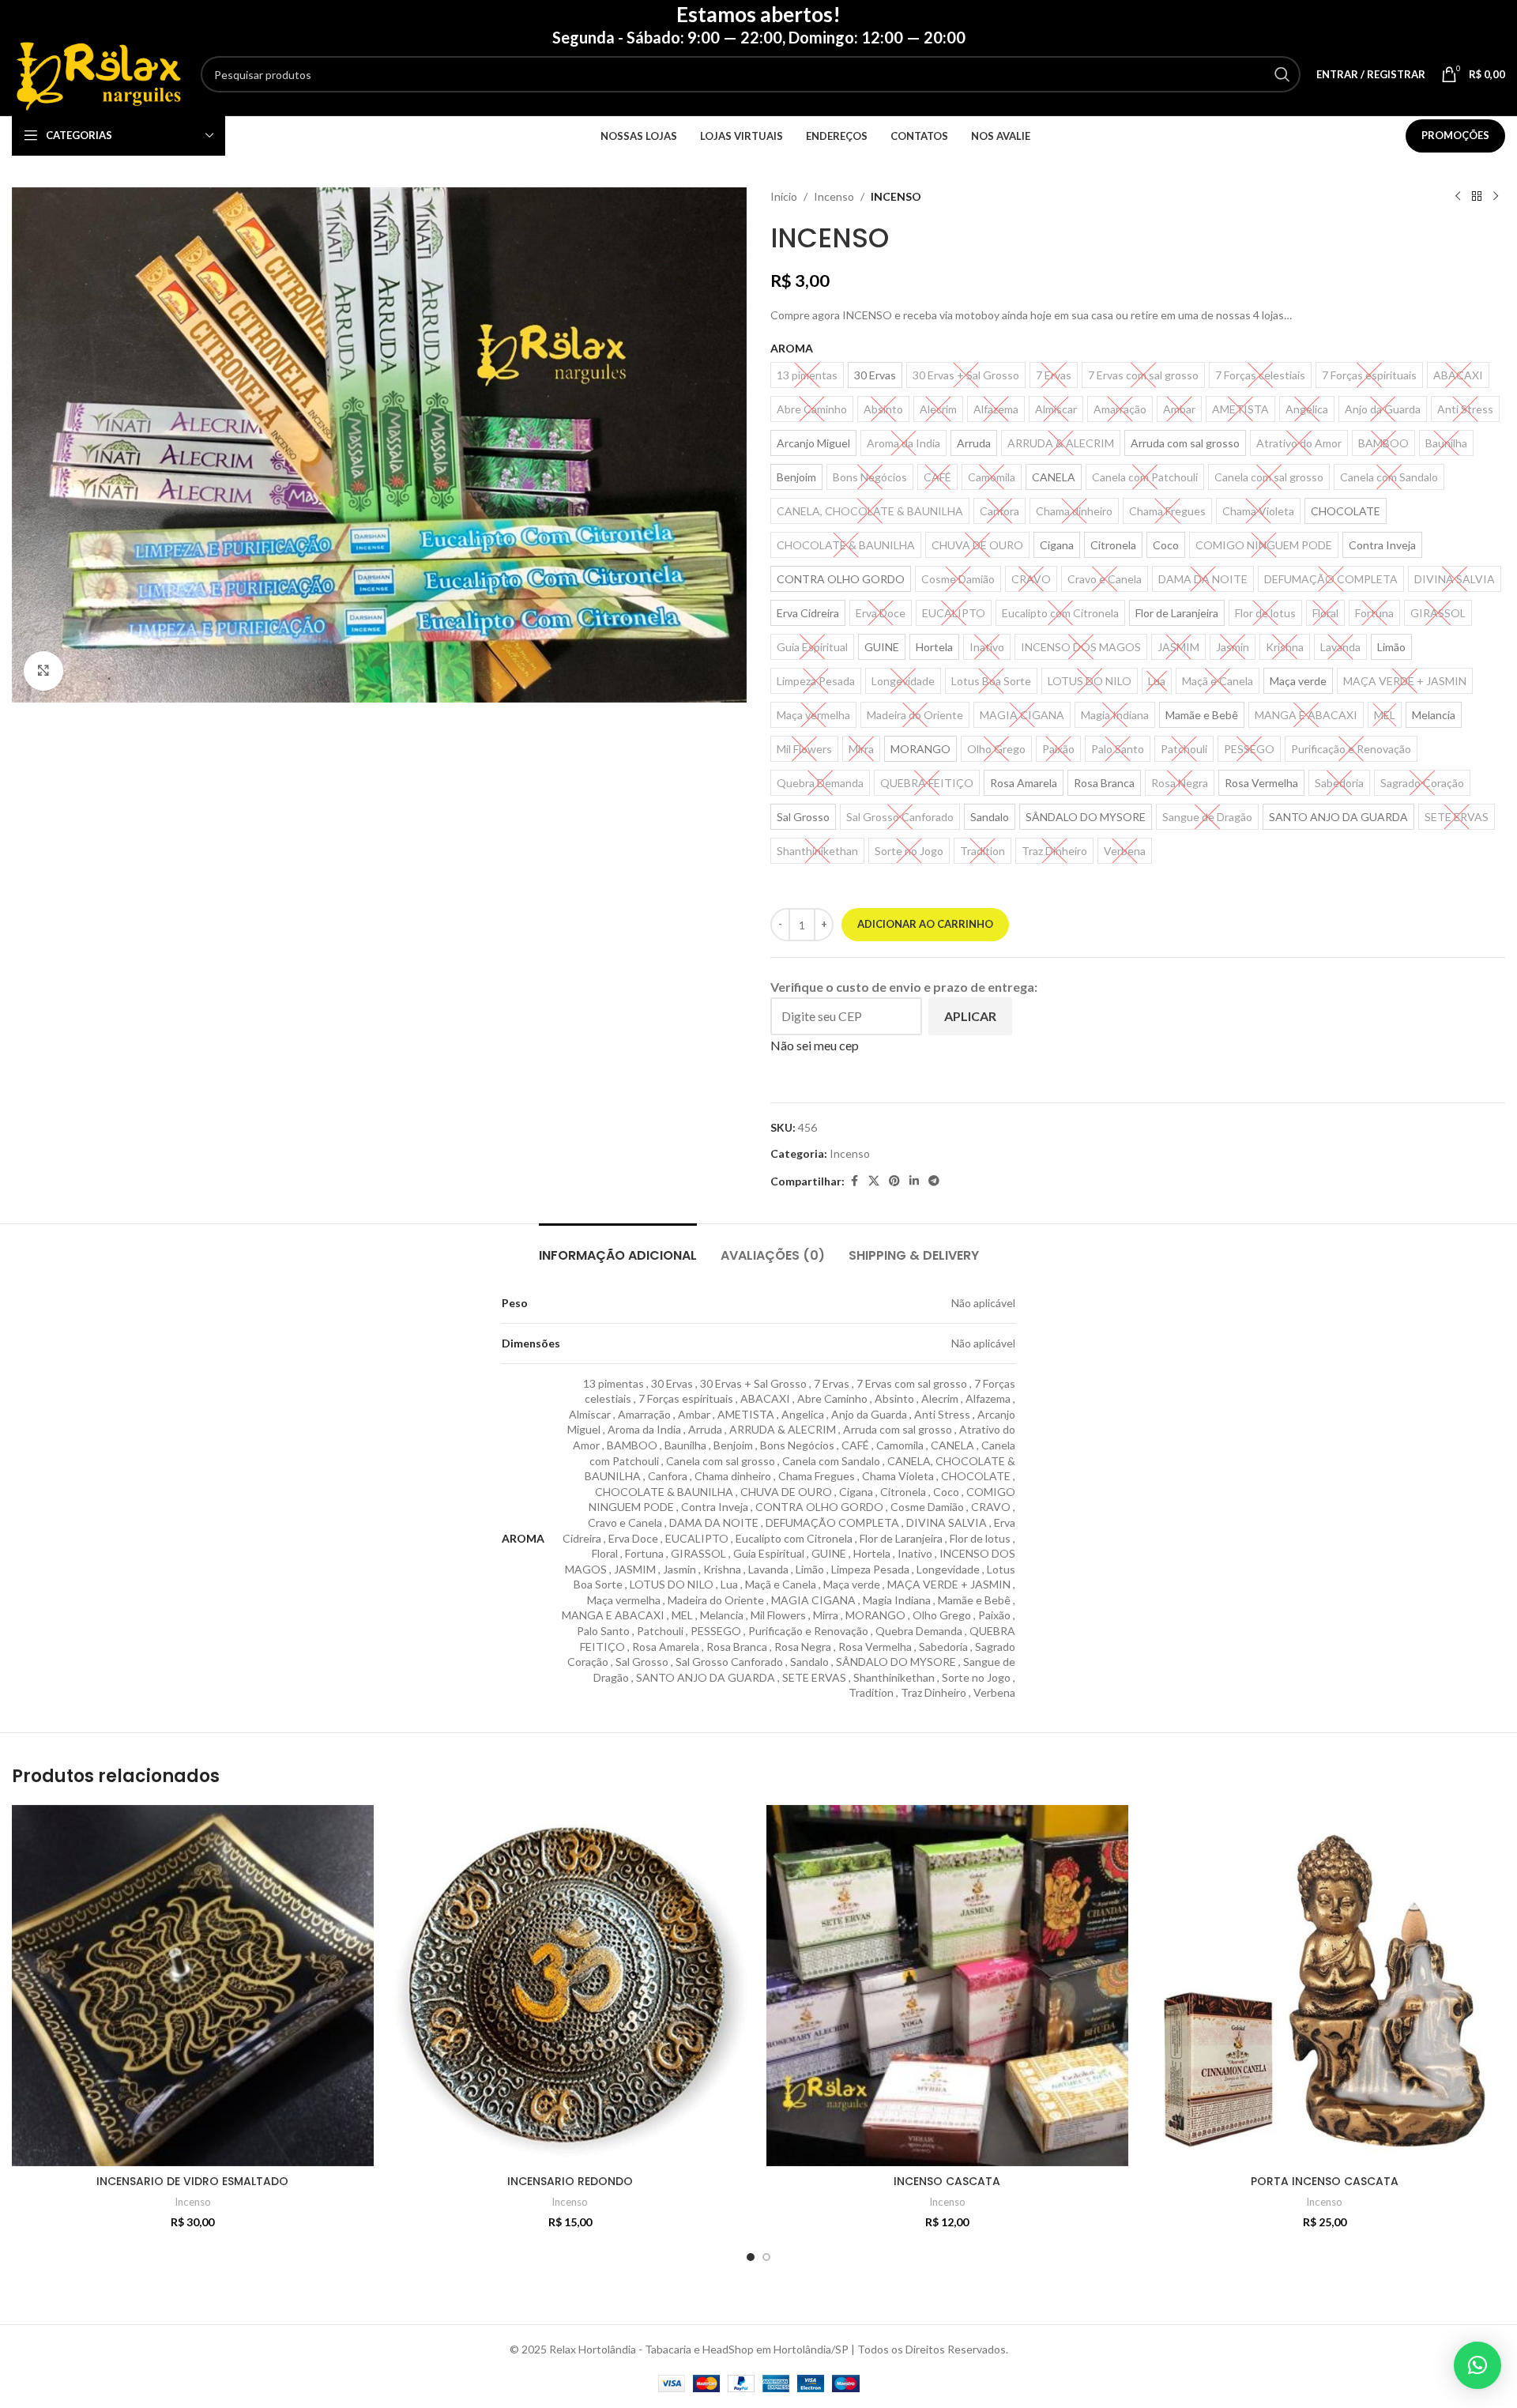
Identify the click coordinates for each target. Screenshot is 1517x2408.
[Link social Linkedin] (914, 1181)
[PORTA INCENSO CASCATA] (1325, 1986)
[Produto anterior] (1458, 197)
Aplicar (970, 1016)
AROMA (792, 348)
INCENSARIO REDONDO (570, 2181)
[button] (1477, 2365)
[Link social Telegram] (934, 1181)
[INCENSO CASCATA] (947, 1986)
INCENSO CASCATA (947, 2181)
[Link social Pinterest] (894, 1181)
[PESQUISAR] (1282, 74)
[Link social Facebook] (854, 1181)
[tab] (618, 1247)
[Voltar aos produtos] (1477, 197)
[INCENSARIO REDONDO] (570, 1986)
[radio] (875, 375)
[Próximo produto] (1496, 197)
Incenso (834, 196)
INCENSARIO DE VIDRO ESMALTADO (192, 2181)
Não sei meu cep (815, 1045)
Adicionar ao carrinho (925, 924)
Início (784, 196)
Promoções (1455, 135)
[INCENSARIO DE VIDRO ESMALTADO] (193, 1986)
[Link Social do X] (874, 1181)
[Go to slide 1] (751, 2257)
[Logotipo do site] (98, 73)
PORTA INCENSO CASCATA (1325, 2181)
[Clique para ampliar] (43, 671)
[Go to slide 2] (766, 2257)
